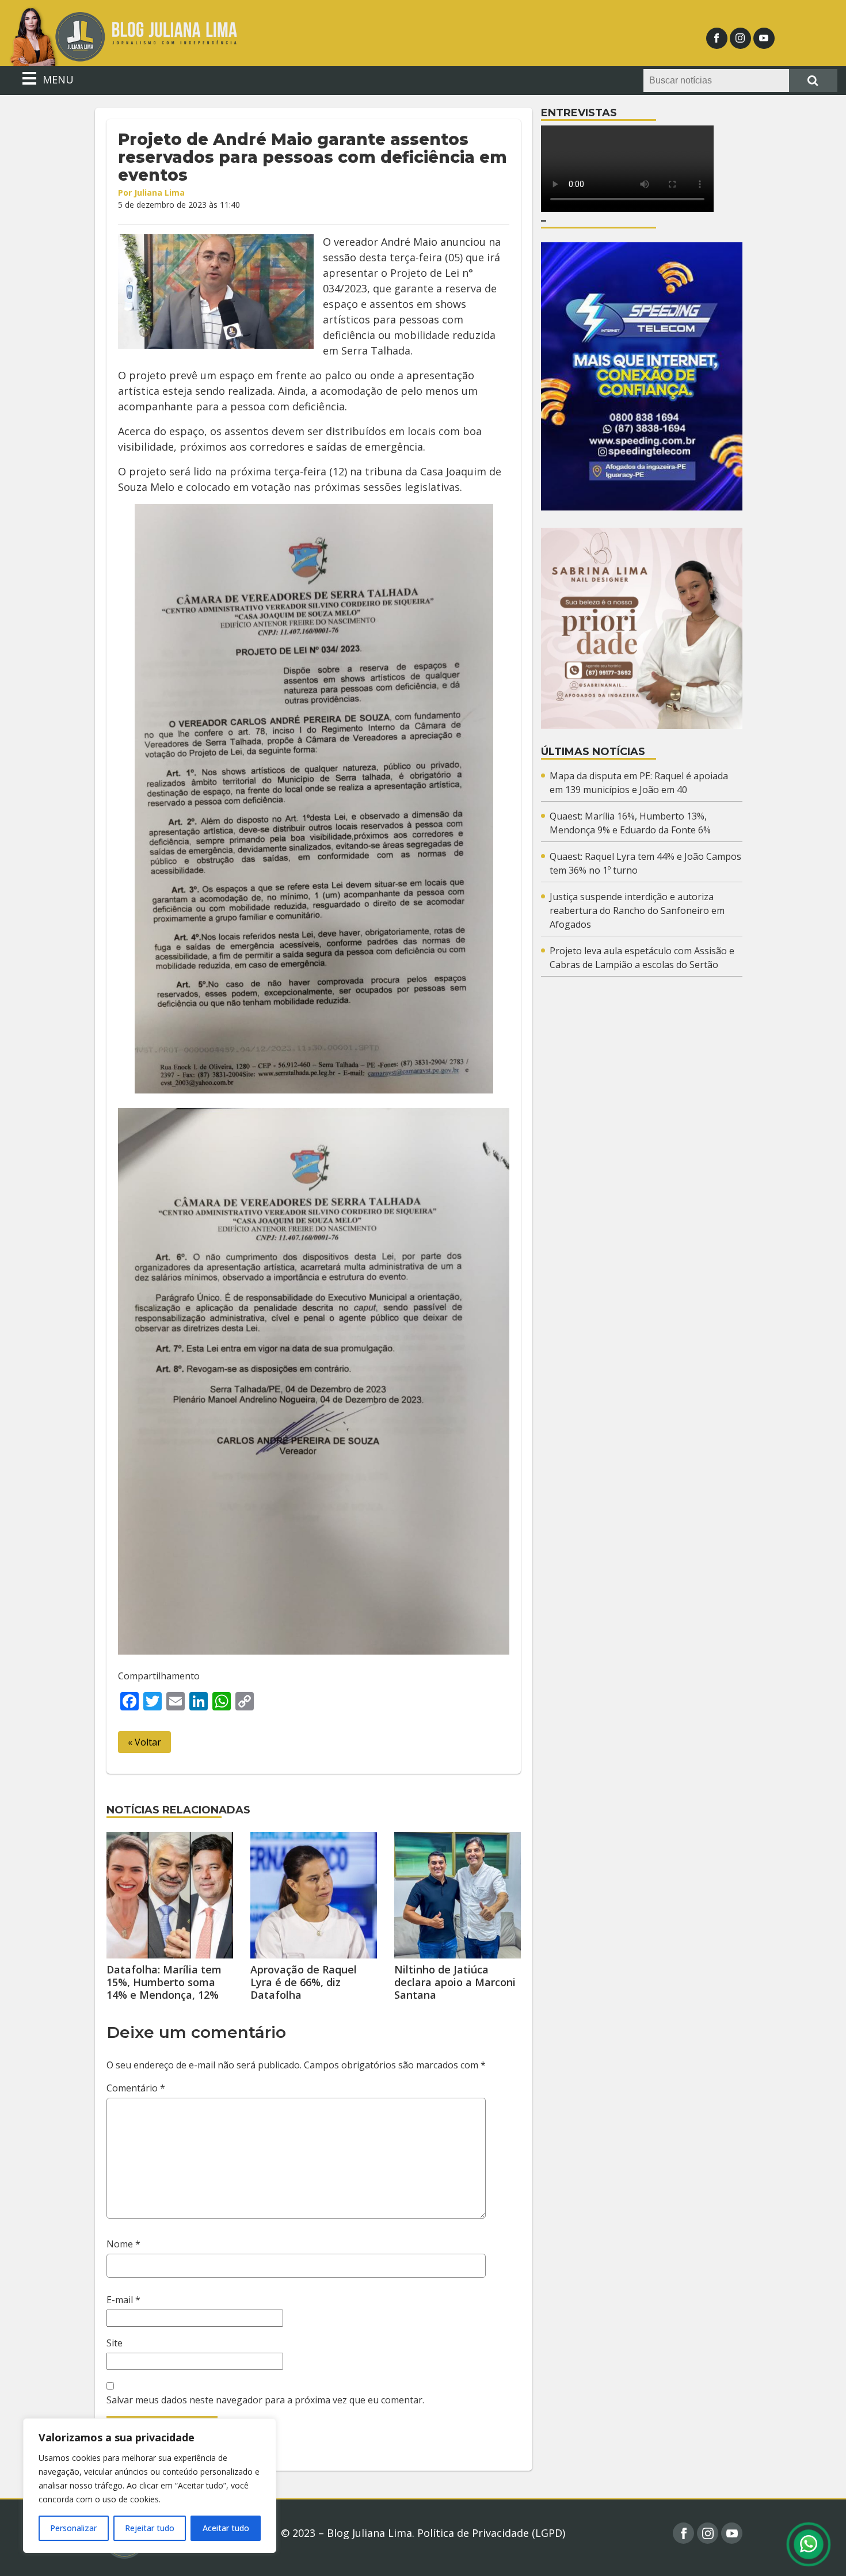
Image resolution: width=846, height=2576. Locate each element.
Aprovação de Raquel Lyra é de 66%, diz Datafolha (304, 1982)
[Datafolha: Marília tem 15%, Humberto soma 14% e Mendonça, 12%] (170, 1895)
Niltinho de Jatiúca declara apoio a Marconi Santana (455, 1982)
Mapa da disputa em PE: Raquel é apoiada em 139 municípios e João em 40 (639, 783)
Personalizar (73, 2528)
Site (115, 2343)
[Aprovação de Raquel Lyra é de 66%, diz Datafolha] (314, 1895)
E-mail (123, 2300)
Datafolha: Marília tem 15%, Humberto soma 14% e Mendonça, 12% (164, 1982)
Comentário (136, 2088)
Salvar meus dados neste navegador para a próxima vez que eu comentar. (265, 2400)
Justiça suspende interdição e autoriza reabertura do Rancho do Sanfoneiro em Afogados (637, 910)
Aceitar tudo (226, 2528)
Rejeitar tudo (150, 2528)
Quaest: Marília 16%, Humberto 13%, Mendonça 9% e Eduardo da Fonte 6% (630, 823)
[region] (150, 2486)
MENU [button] (57, 79)
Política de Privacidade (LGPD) (491, 2533)
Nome (123, 2244)
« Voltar (144, 1742)
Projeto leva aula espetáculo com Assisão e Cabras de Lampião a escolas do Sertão (642, 958)
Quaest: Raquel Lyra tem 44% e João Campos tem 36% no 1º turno (645, 863)
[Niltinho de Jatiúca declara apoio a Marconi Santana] (458, 1895)
